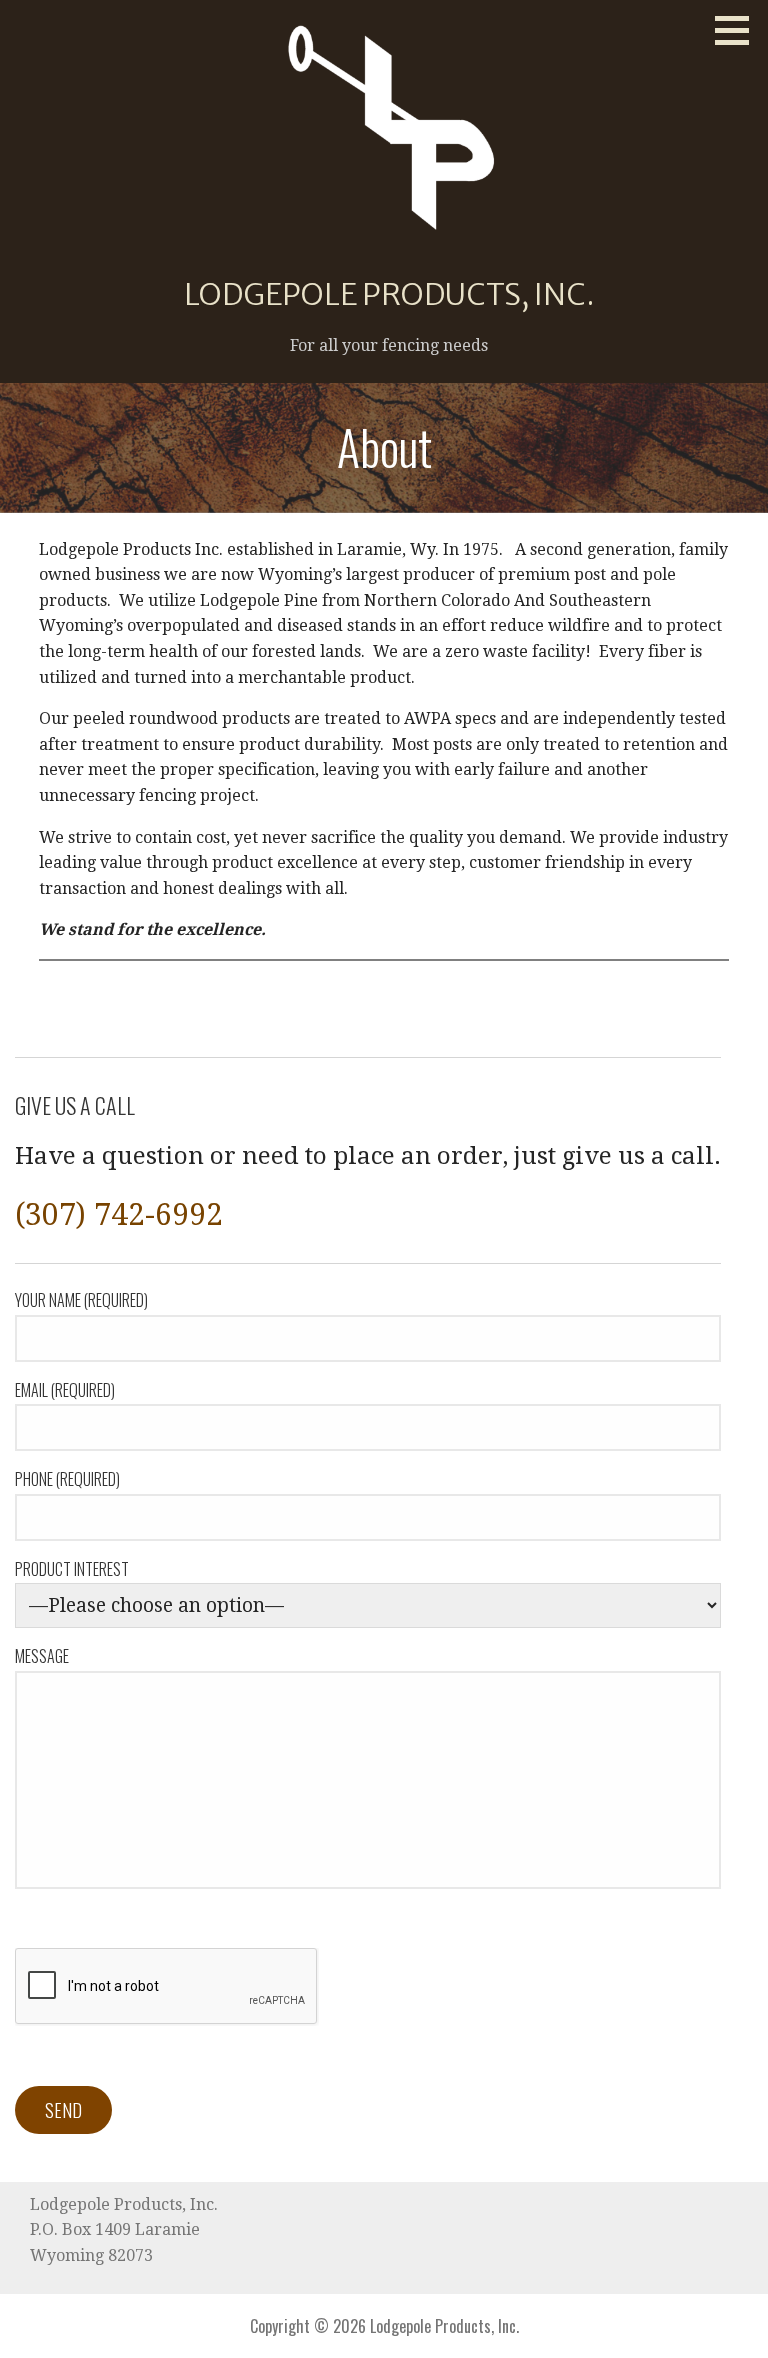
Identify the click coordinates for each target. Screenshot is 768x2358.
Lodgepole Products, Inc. (389, 294)
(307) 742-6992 (119, 1214)
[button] (739, 30)
